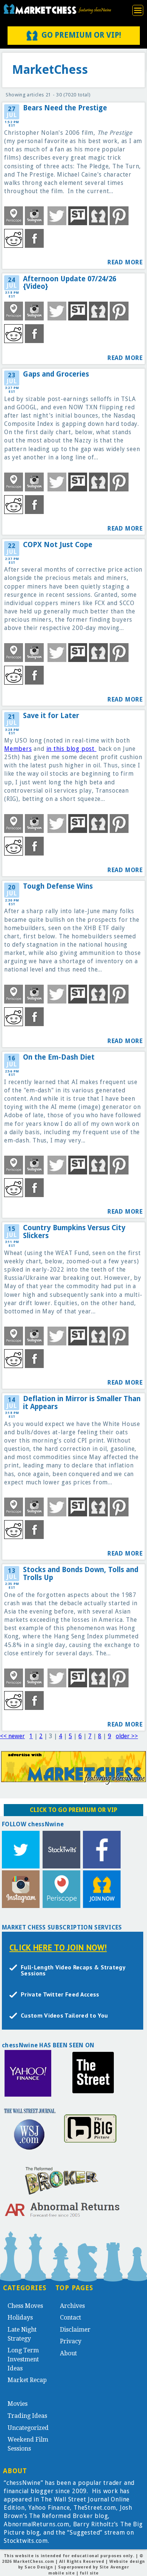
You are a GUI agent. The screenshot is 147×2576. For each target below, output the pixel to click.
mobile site (61, 2573)
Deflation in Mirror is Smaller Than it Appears (82, 1403)
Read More (125, 262)
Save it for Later (51, 716)
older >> (127, 1736)
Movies (18, 2404)
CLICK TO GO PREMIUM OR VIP (73, 1810)
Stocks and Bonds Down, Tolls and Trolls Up (81, 1574)
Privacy (71, 2341)
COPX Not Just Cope (58, 545)
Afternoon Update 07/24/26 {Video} (70, 283)
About (68, 2353)
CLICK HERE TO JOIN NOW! (58, 1947)
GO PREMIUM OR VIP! (81, 35)
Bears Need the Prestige (65, 108)
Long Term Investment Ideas (23, 2359)
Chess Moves (25, 2306)
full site (89, 2573)
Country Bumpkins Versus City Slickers (74, 1232)
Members (18, 749)
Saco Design (39, 2567)
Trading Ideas (27, 2416)
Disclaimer (75, 2330)
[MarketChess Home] (57, 9)
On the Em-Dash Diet (59, 1057)
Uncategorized (28, 2428)
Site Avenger (114, 2567)
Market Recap (27, 2380)
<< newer (12, 1736)
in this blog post (71, 749)
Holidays (20, 2317)
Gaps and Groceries (56, 374)
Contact (70, 2317)
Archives (72, 2306)
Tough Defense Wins (58, 886)
